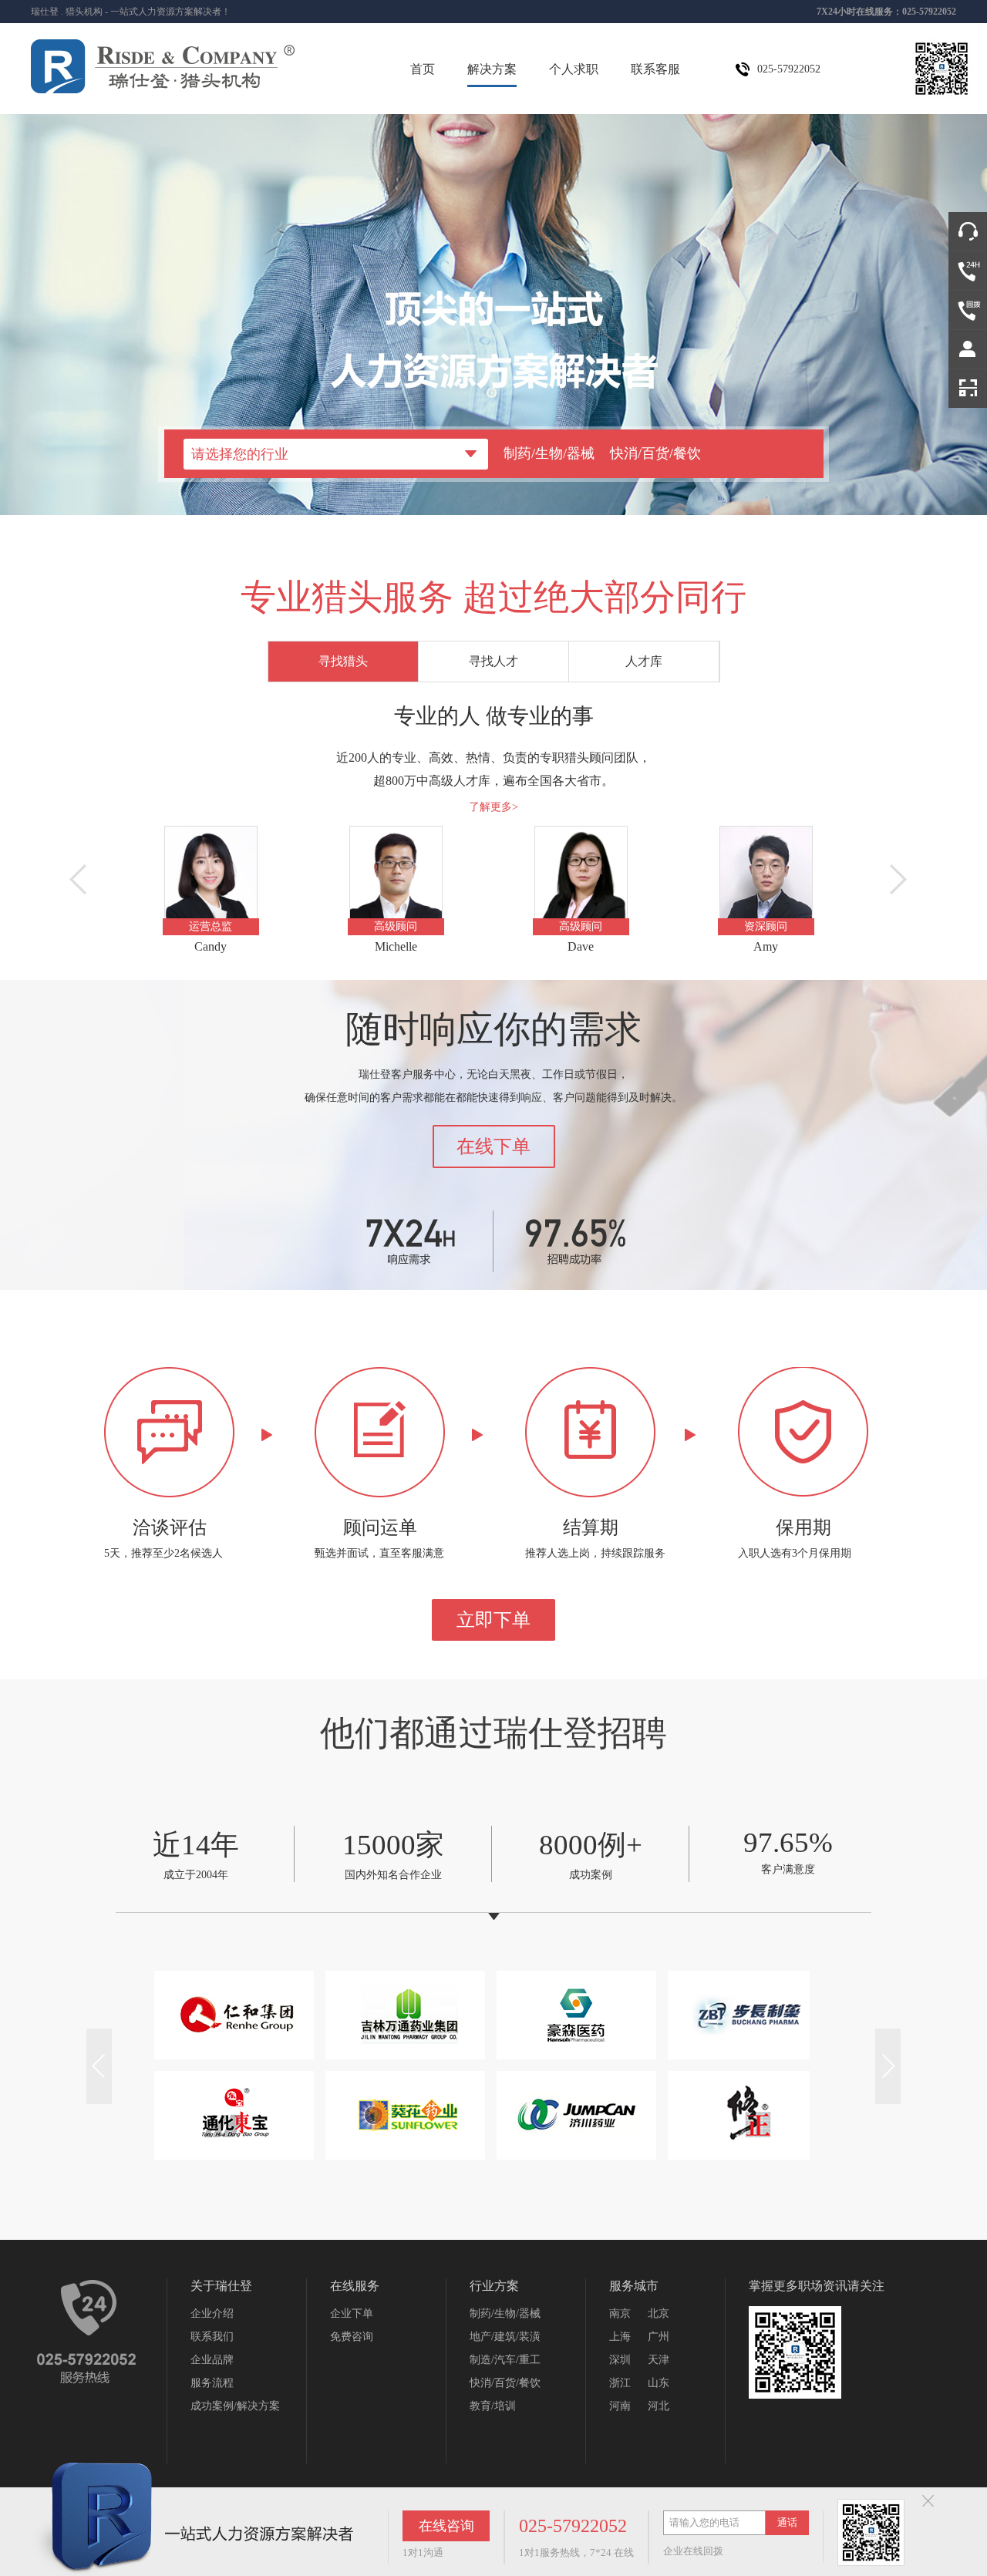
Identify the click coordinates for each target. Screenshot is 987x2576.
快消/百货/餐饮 (655, 453)
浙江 (620, 2383)
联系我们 (212, 2337)
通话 (787, 2522)
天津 (659, 2360)
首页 (423, 69)
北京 (659, 2313)
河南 (620, 2406)
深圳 (620, 2360)
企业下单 (352, 2313)
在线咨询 (446, 2526)
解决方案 (492, 69)
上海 (620, 2337)
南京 (620, 2313)
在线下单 (493, 1147)
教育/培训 (493, 2406)
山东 (659, 2383)
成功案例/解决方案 (235, 2406)
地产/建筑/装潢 (505, 2337)
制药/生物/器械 (549, 453)
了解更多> (493, 807)
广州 (659, 2337)
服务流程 (212, 2383)
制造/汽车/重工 (505, 2360)
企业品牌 (212, 2360)
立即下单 (493, 1620)
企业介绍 (212, 2313)
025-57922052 (573, 2526)
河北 (659, 2406)
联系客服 (655, 69)
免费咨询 (352, 2337)
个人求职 (574, 69)
